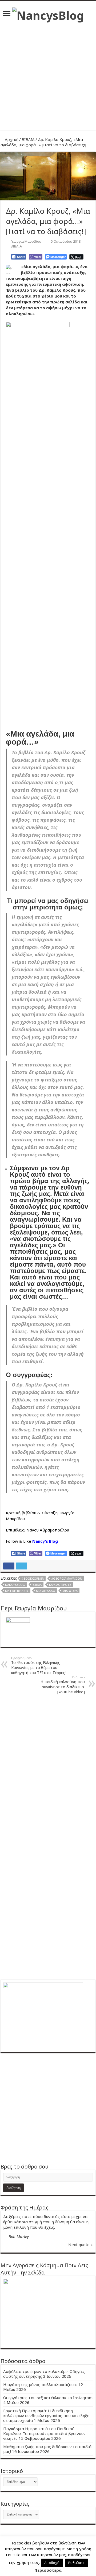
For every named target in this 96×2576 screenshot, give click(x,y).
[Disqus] (48, 1767)
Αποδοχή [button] (52, 2563)
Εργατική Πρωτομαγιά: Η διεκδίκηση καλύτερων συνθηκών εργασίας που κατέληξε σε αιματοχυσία (46, 2415)
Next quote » (81, 2245)
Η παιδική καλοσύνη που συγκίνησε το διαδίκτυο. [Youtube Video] (63, 1685)
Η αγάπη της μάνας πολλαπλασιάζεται (40, 2384)
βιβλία (37, 1585)
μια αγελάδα (45, 1591)
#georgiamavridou (67, 1578)
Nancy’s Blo (43, 1541)
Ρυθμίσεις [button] (76, 2563)
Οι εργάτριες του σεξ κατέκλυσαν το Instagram (48, 2398)
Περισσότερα (48, 2570)
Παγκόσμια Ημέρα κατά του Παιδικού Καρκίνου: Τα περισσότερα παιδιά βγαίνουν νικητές (44, 2433)
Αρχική (11, 139)
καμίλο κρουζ (60, 1585)
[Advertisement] (48, 74)
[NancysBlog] (48, 14)
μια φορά (70, 1591)
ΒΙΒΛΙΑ (28, 139)
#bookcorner (33, 1578)
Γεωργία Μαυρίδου (26, 241)
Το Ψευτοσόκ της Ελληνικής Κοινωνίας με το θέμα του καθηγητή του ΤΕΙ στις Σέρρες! (38, 1666)
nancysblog (15, 1585)
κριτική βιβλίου (17, 1591)
